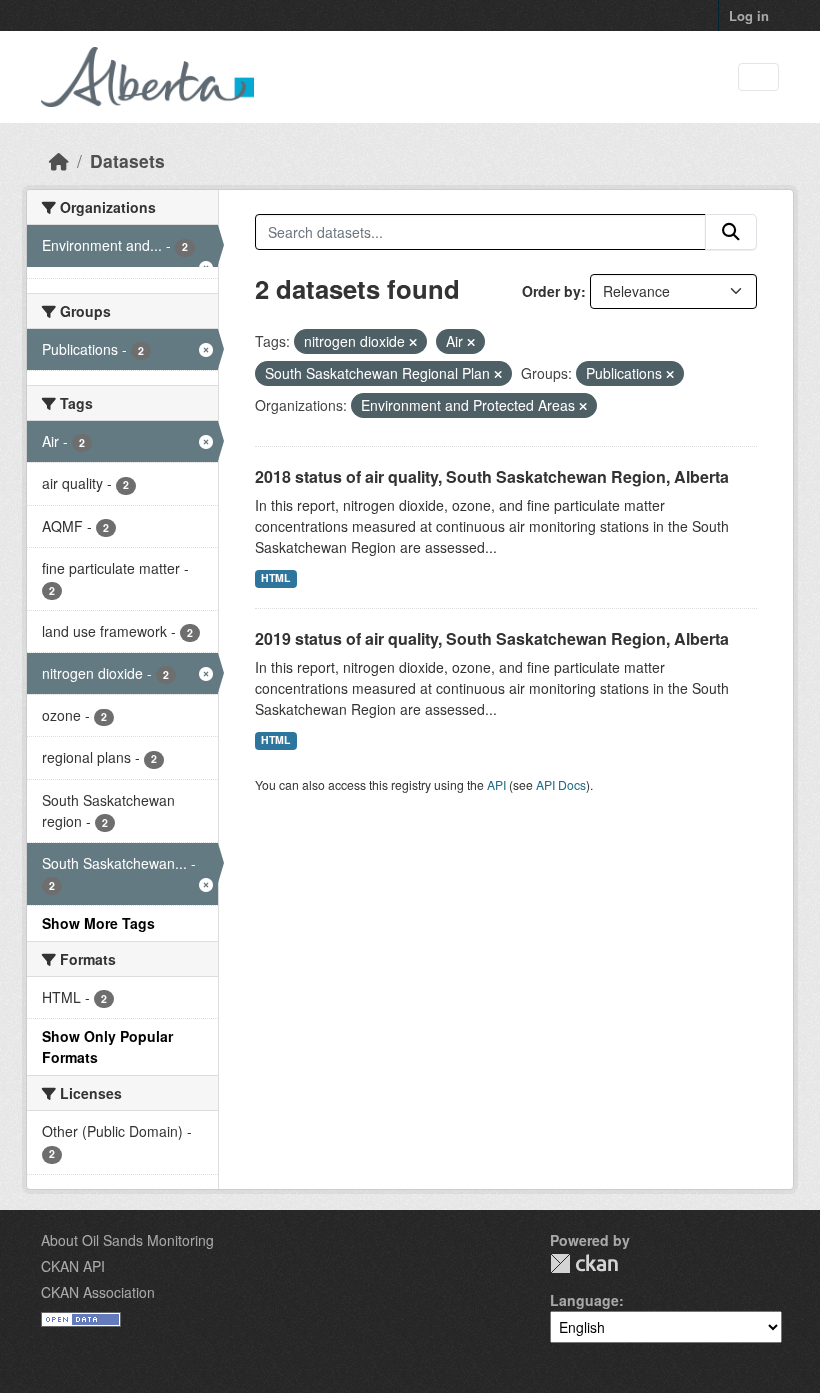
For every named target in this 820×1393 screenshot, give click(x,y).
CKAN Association (98, 1292)
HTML (275, 577)
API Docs (561, 784)
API (496, 784)
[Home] (59, 160)
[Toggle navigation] (758, 77)
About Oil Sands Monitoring (127, 1240)
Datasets (127, 160)
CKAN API (73, 1266)
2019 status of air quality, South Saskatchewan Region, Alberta (492, 638)
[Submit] (731, 232)
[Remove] (413, 342)
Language (584, 1300)
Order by (551, 291)
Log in (749, 15)
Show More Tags (98, 923)
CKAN (584, 1263)
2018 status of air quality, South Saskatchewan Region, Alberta (492, 476)
